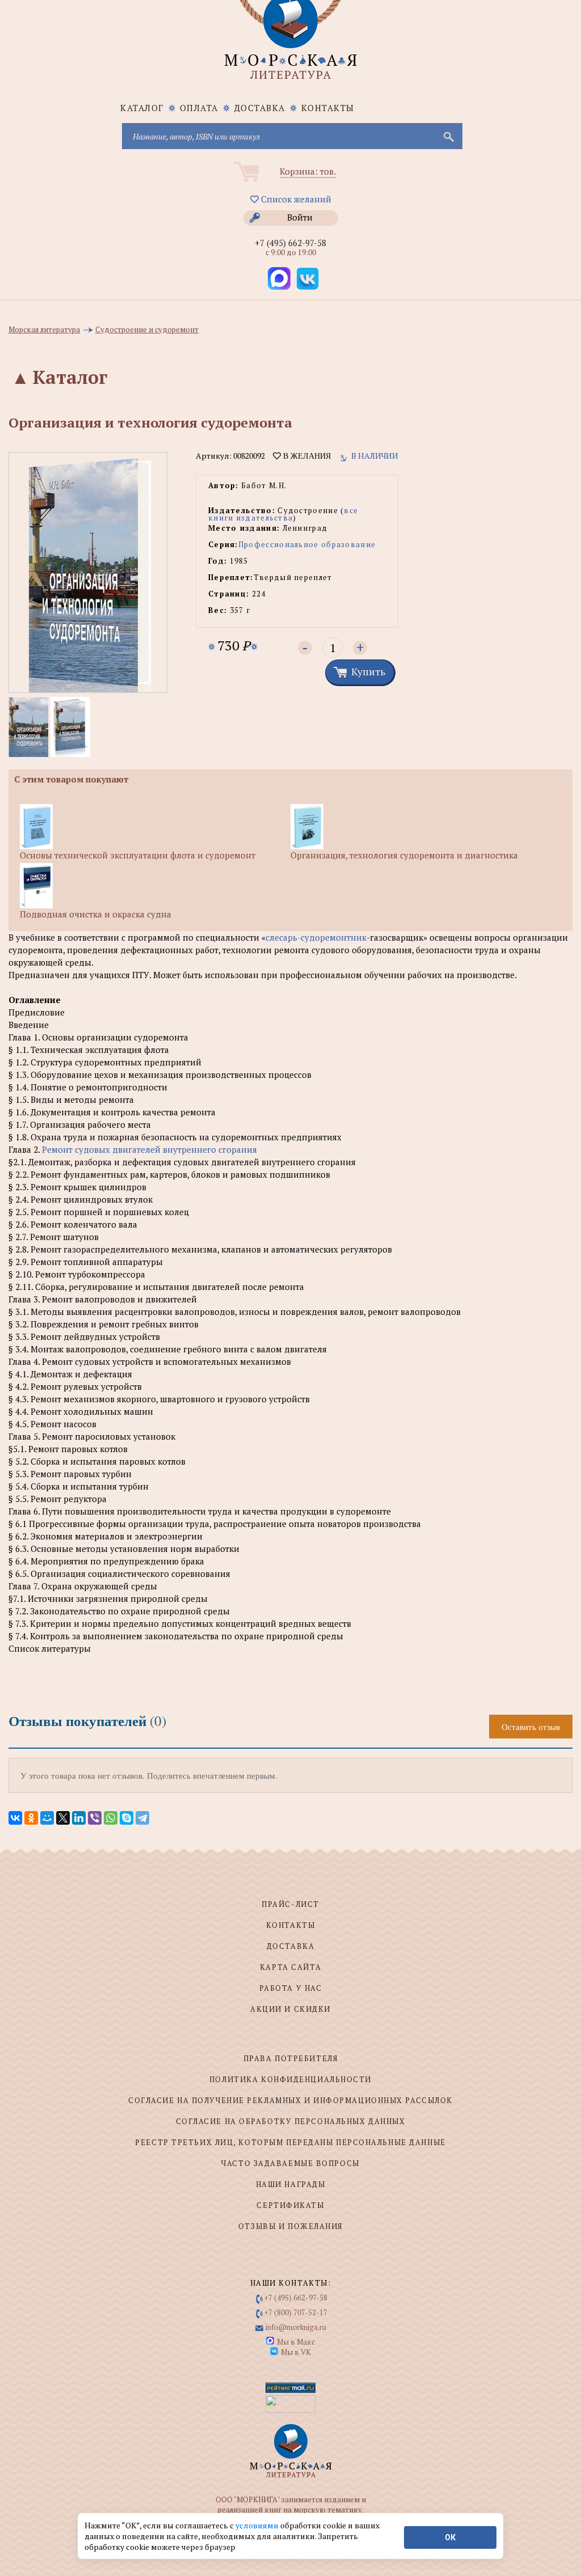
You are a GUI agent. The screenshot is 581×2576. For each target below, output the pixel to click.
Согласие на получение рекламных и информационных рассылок (290, 2100)
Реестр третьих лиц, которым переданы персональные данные (290, 2142)
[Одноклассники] (31, 1818)
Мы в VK (296, 2352)
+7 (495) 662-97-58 (290, 243)
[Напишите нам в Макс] (279, 278)
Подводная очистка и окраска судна (96, 914)
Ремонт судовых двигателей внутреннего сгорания (150, 1149)
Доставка (260, 108)
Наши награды (291, 2184)
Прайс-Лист (290, 1904)
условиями (258, 2525)
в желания (306, 456)
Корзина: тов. (308, 171)
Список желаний (295, 199)
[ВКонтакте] (15, 1818)
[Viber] (95, 1818)
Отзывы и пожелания (290, 2226)
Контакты (328, 108)
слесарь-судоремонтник (316, 937)
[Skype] (127, 1818)
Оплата (199, 108)
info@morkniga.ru (296, 2327)
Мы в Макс (296, 2342)
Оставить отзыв (531, 1727)
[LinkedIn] (79, 1818)
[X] (63, 1818)
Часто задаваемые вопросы (290, 2163)
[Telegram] (142, 1818)
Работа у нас (291, 1988)
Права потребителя (291, 2058)
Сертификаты (290, 2205)
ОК (450, 2537)
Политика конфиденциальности (290, 2079)
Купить (368, 671)
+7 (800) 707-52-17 (296, 2312)
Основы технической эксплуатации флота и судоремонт (138, 855)
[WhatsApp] (111, 1818)
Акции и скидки (290, 2009)
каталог (142, 108)
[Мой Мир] (47, 1818)
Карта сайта (290, 1967)
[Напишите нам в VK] (308, 278)
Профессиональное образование (307, 544)
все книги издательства (283, 514)
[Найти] (448, 136)
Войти (300, 217)
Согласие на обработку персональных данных (291, 2121)
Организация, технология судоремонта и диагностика (404, 855)
